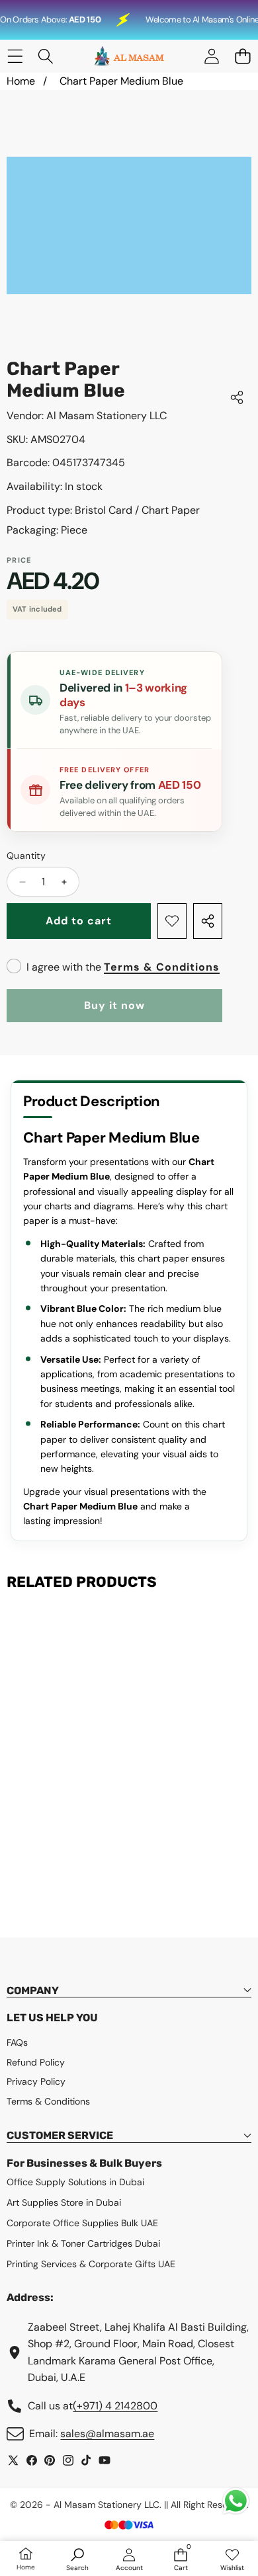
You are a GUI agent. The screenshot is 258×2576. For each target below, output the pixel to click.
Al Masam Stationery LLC (107, 416)
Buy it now (114, 1005)
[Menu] (15, 57)
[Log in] (211, 57)
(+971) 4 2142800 (115, 2406)
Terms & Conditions (162, 967)
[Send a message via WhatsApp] (236, 2501)
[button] (242, 57)
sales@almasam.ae (107, 2434)
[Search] (46, 57)
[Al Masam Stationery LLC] (128, 56)
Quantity (26, 856)
